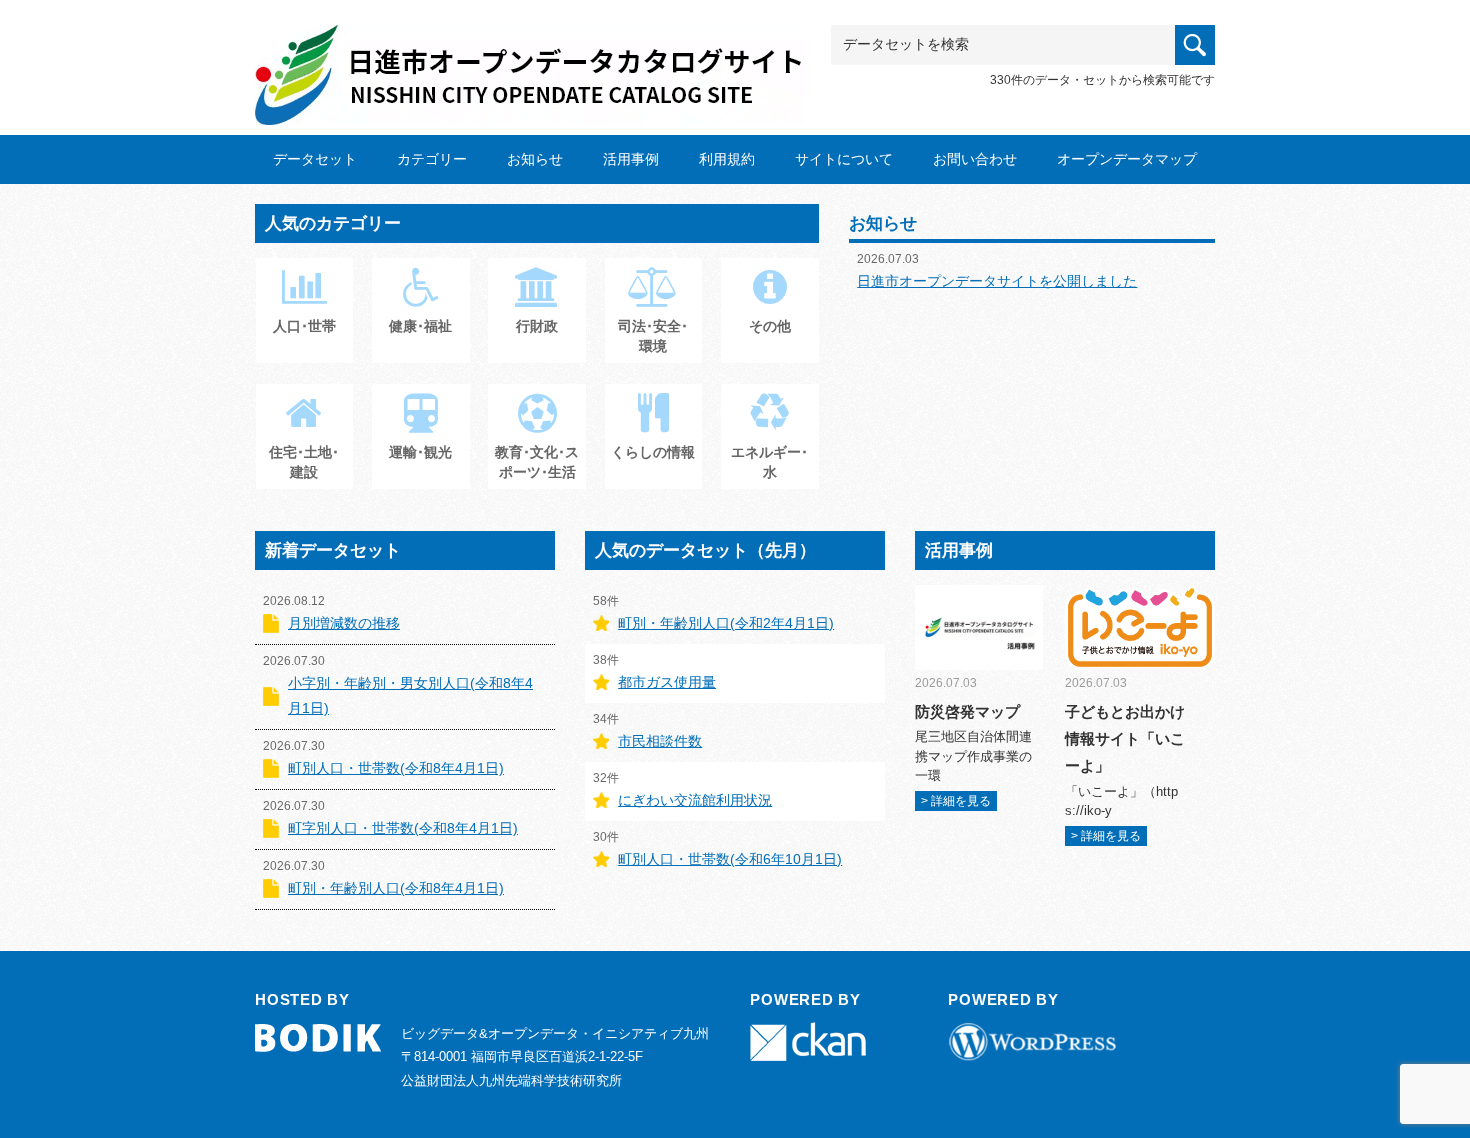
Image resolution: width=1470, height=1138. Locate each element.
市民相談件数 (660, 741)
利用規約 (727, 159)
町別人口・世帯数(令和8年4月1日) (396, 768)
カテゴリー (432, 159)
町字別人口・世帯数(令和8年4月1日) (403, 828)
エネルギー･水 (769, 462)
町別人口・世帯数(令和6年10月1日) (730, 859)
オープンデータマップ (1127, 159)
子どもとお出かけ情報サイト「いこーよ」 (1125, 738)
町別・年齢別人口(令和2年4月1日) (726, 623)
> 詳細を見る (956, 801)
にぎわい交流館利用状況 (695, 800)
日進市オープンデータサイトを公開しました (997, 281)
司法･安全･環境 (653, 336)
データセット (315, 159)
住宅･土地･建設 (304, 462)
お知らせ (535, 159)
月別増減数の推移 (344, 623)
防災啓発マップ (967, 711)
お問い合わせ (975, 159)
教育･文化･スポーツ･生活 (537, 462)
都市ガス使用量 (667, 682)
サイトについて (844, 159)
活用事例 (631, 159)
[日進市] (530, 56)
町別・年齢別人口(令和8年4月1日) (396, 888)
